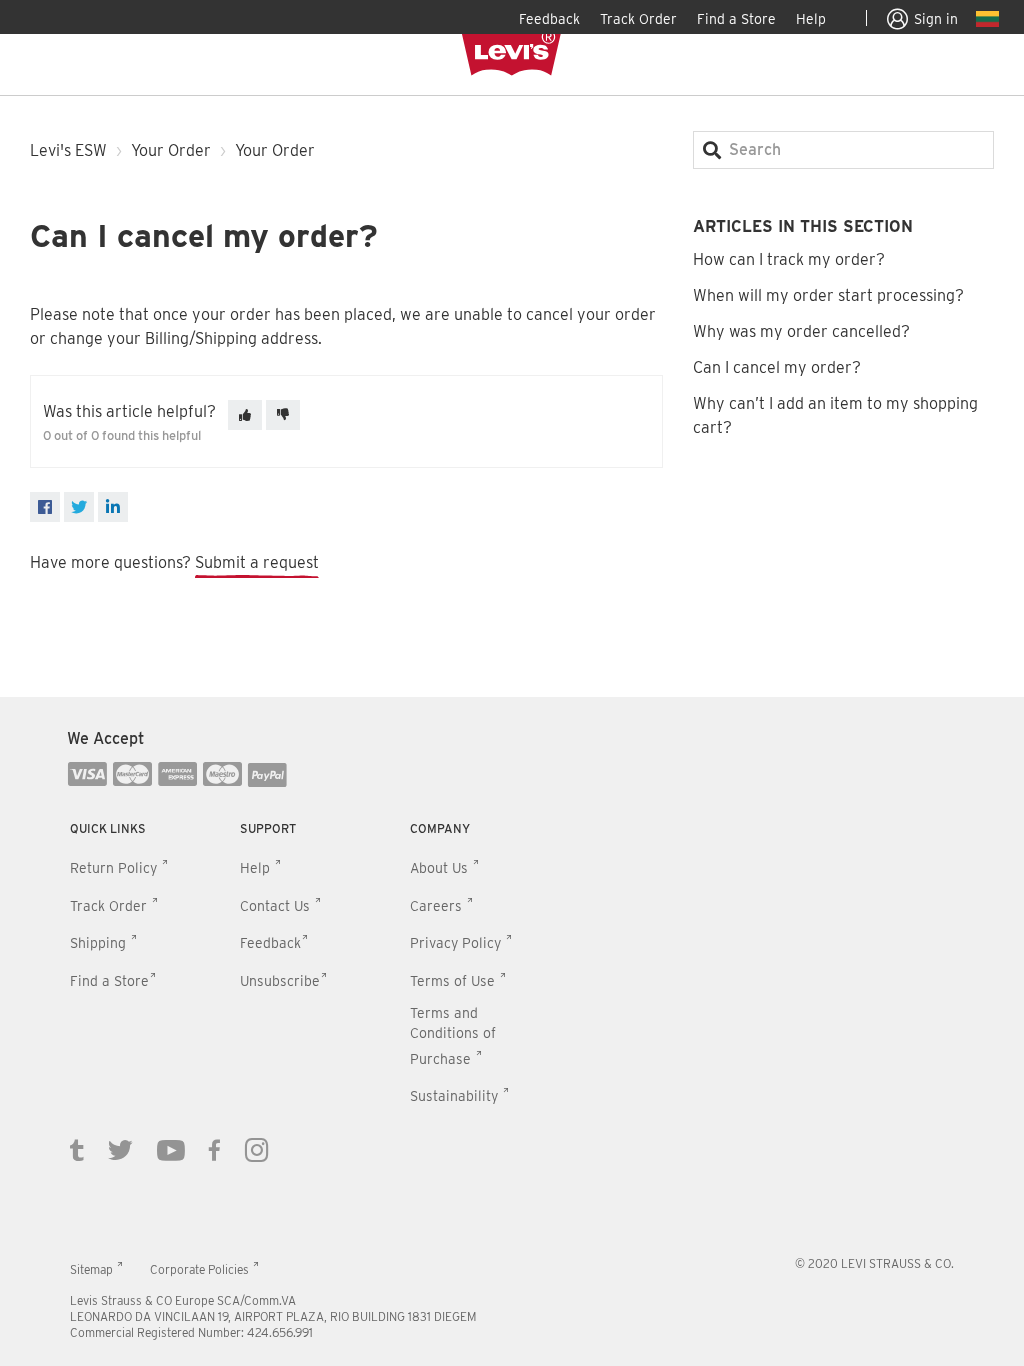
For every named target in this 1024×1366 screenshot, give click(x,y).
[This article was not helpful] (283, 415)
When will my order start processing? (828, 295)
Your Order (171, 150)
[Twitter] (120, 1149)
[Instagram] (257, 1149)
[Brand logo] (512, 54)
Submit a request (257, 562)
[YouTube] (171, 1149)
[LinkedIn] (113, 507)
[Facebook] (45, 507)
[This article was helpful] (245, 415)
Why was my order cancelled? (801, 331)
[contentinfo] (512, 1031)
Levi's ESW (68, 150)
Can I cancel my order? (777, 367)
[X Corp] (79, 507)
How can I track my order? (789, 259)
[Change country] (987, 22)
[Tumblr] (77, 1149)
